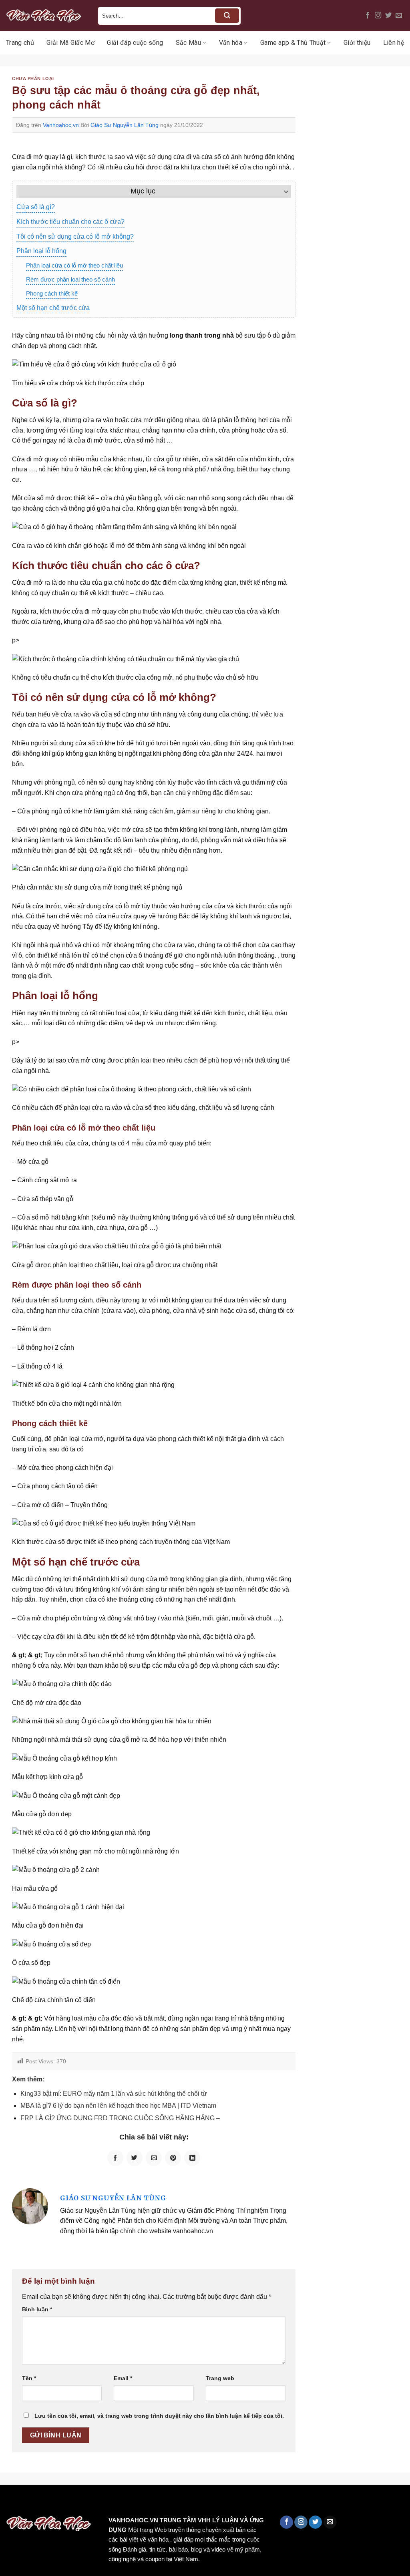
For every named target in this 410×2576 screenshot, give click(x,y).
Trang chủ (20, 43)
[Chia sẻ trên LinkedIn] (192, 2158)
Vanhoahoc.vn (61, 125)
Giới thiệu (357, 43)
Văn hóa (231, 43)
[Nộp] (227, 16)
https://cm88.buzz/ (102, 2502)
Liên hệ (394, 43)
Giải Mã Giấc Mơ (70, 43)
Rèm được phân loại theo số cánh (70, 279)
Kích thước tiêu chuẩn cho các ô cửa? (70, 222)
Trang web (220, 2378)
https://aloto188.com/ (221, 2502)
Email (123, 2378)
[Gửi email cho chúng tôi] (399, 16)
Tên (29, 2378)
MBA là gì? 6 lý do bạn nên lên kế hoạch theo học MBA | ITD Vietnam (118, 2106)
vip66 (63, 2502)
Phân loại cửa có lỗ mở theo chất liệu (74, 265)
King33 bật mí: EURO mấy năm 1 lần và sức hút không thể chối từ (114, 2094)
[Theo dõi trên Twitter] (388, 16)
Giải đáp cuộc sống (135, 43)
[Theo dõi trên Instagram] (378, 16)
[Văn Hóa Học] (46, 16)
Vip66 (10, 2502)
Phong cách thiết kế (52, 293)
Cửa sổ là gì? (36, 207)
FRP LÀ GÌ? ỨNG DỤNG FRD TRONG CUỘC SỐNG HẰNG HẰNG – (120, 2118)
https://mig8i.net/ (160, 2502)
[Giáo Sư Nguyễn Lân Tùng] (30, 2206)
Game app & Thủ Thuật (293, 43)
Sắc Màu (188, 43)
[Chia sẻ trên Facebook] (115, 2158)
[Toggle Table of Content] (282, 191)
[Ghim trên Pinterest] (173, 2158)
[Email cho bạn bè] (154, 2158)
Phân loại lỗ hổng (41, 251)
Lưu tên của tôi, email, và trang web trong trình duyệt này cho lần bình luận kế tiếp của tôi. (159, 2416)
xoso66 (36, 2502)
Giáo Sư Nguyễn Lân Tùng (125, 125)
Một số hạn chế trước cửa (53, 308)
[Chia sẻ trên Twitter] (135, 2158)
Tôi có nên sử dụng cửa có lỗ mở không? (75, 236)
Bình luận (37, 2309)
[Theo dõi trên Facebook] (368, 16)
